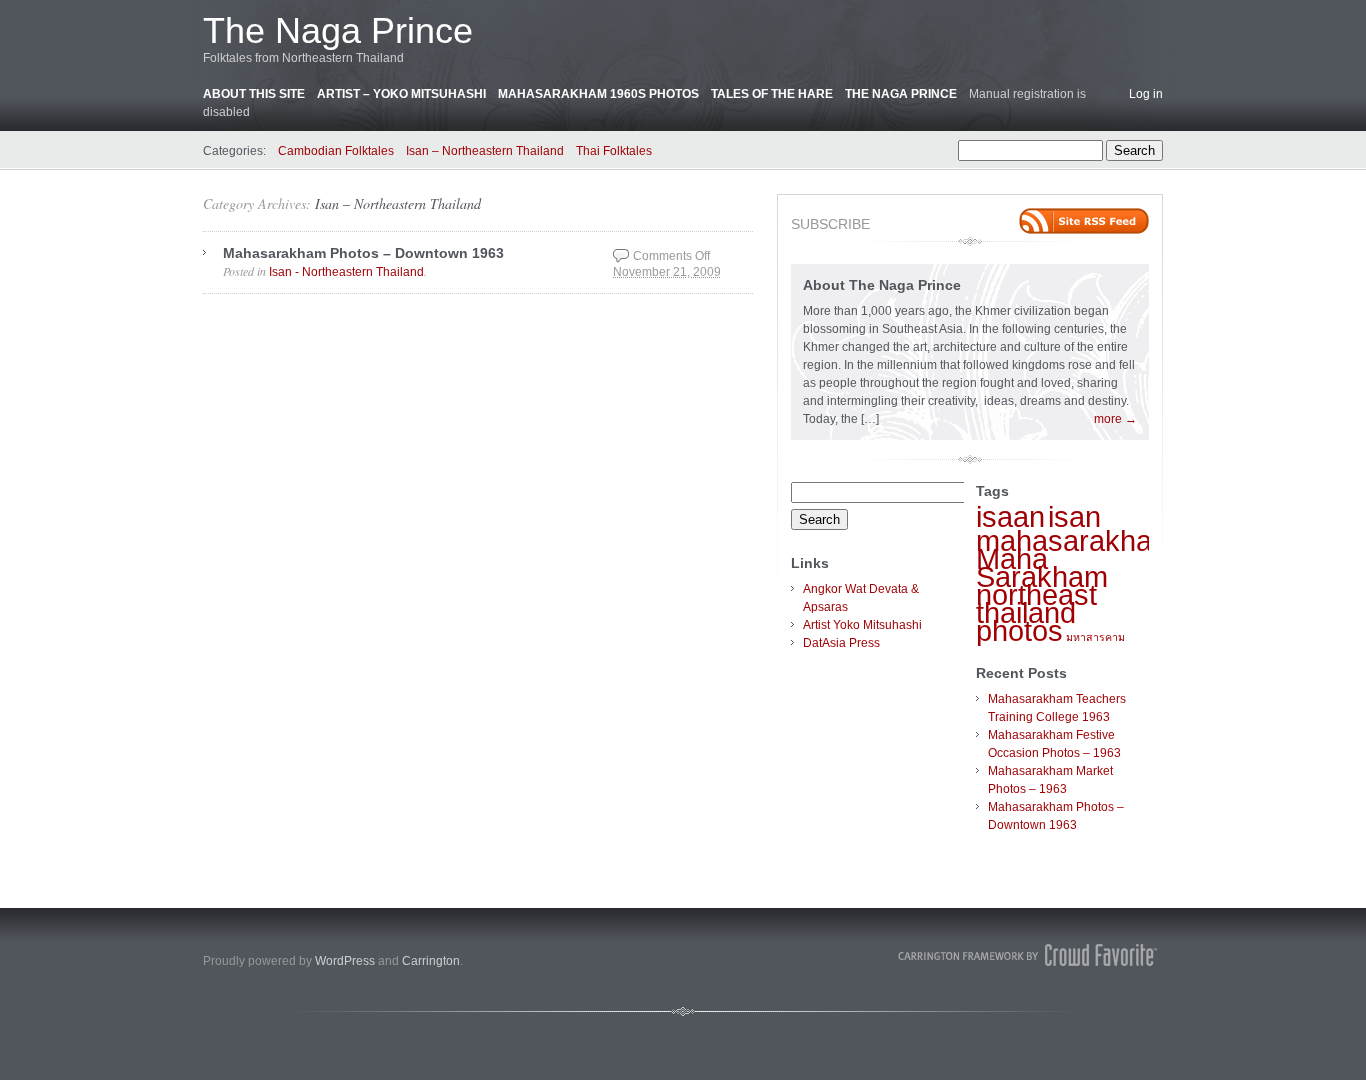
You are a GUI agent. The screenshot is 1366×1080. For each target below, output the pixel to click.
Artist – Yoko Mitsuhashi (401, 94)
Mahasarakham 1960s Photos (598, 94)
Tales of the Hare (772, 94)
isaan (1010, 516)
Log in (1146, 94)
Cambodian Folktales (336, 151)
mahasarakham (1076, 540)
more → (1115, 419)
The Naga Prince (338, 30)
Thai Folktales (614, 151)
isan (1074, 516)
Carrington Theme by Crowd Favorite (1028, 955)
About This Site (254, 94)
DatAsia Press (841, 643)
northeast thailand (1036, 603)
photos (1019, 630)
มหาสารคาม (1095, 637)
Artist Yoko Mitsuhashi (862, 625)
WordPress (345, 961)
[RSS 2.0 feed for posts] (1084, 221)
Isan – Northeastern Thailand (485, 151)
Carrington (431, 961)
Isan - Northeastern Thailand (346, 272)
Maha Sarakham (1042, 567)
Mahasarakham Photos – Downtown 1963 (363, 253)
